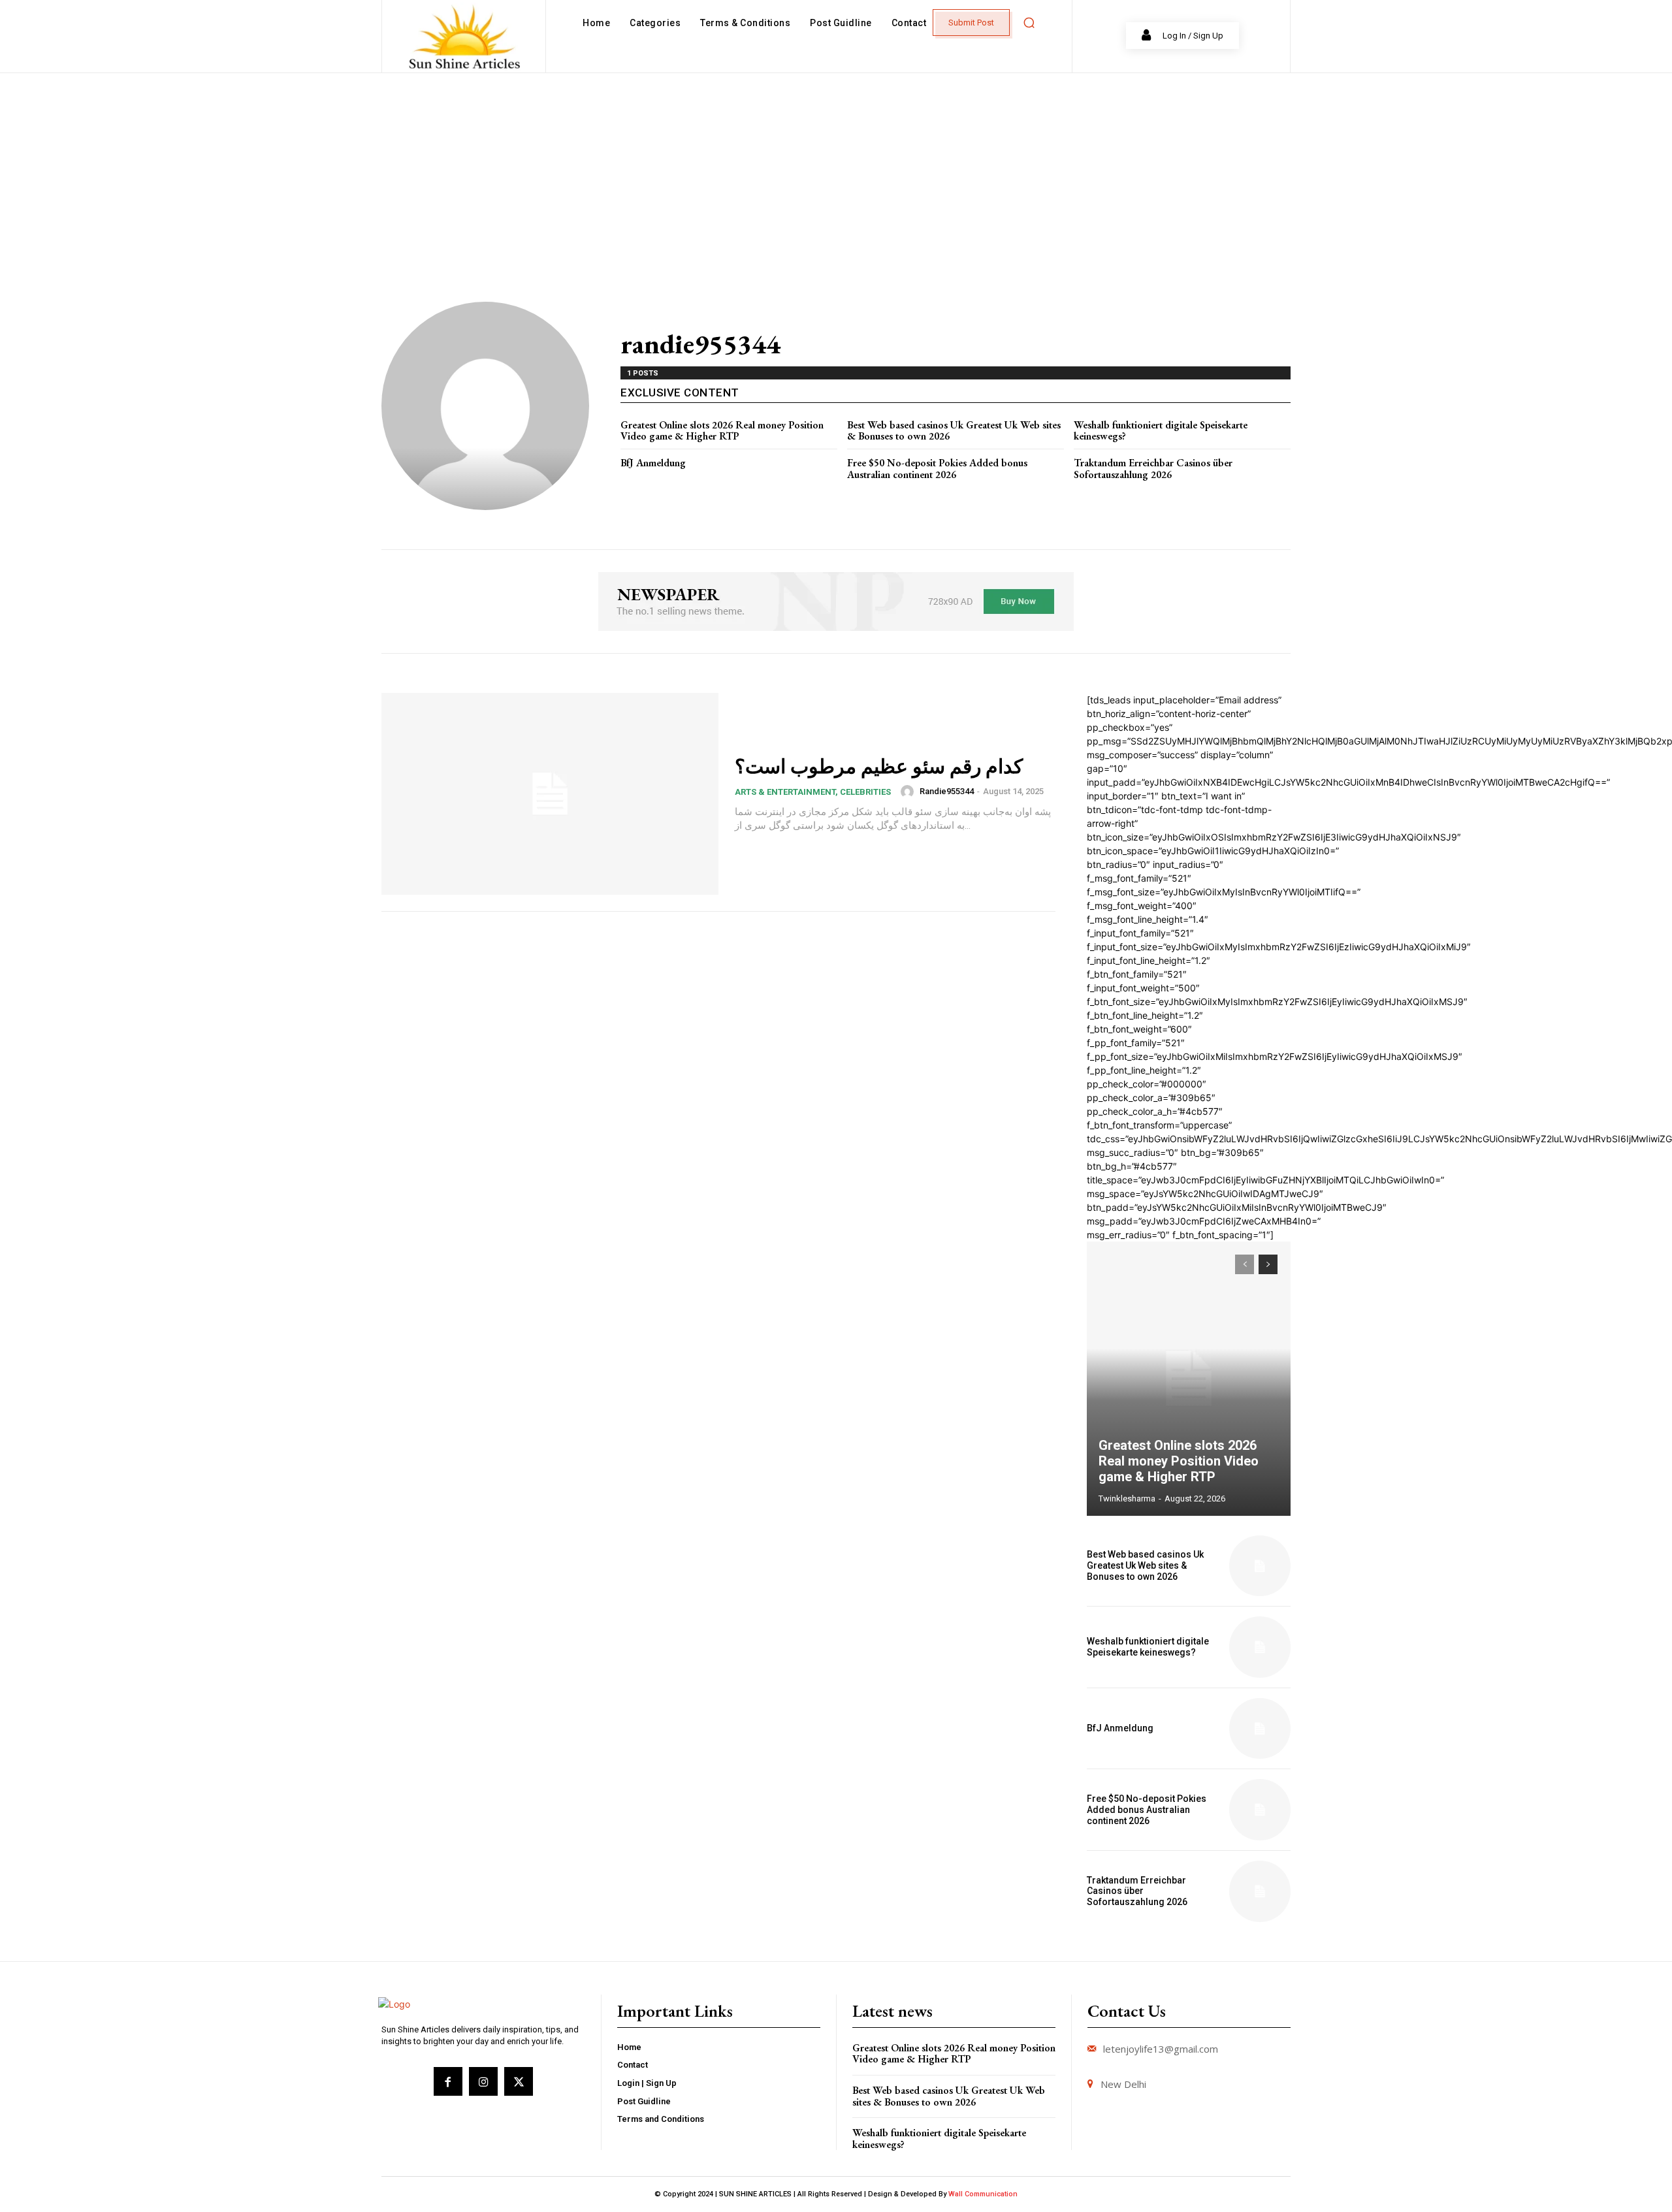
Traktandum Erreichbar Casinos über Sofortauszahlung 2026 (1153, 469)
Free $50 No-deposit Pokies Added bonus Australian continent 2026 (937, 469)
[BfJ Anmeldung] (1260, 1729)
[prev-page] (1245, 1264)
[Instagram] (483, 2081)
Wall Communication (983, 2194)
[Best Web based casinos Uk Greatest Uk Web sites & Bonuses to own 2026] (1260, 1566)
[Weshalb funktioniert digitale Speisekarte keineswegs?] (1260, 1647)
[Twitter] (519, 2081)
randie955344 (947, 791)
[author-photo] (909, 792)
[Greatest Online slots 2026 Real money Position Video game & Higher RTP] (1189, 1379)
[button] (1029, 23)
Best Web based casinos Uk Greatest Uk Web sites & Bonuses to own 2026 (954, 431)
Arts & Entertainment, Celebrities (813, 792)
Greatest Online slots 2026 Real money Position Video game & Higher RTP (722, 431)
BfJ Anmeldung (653, 463)
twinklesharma (1127, 1499)
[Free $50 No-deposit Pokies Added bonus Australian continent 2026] (1260, 1810)
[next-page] (1268, 1264)
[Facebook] (448, 2081)
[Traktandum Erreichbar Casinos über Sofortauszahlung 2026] (1260, 1891)
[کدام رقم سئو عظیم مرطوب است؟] (550, 794)
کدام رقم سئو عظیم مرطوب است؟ (879, 766)
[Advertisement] (836, 171)
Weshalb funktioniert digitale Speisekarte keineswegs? (1161, 431)
